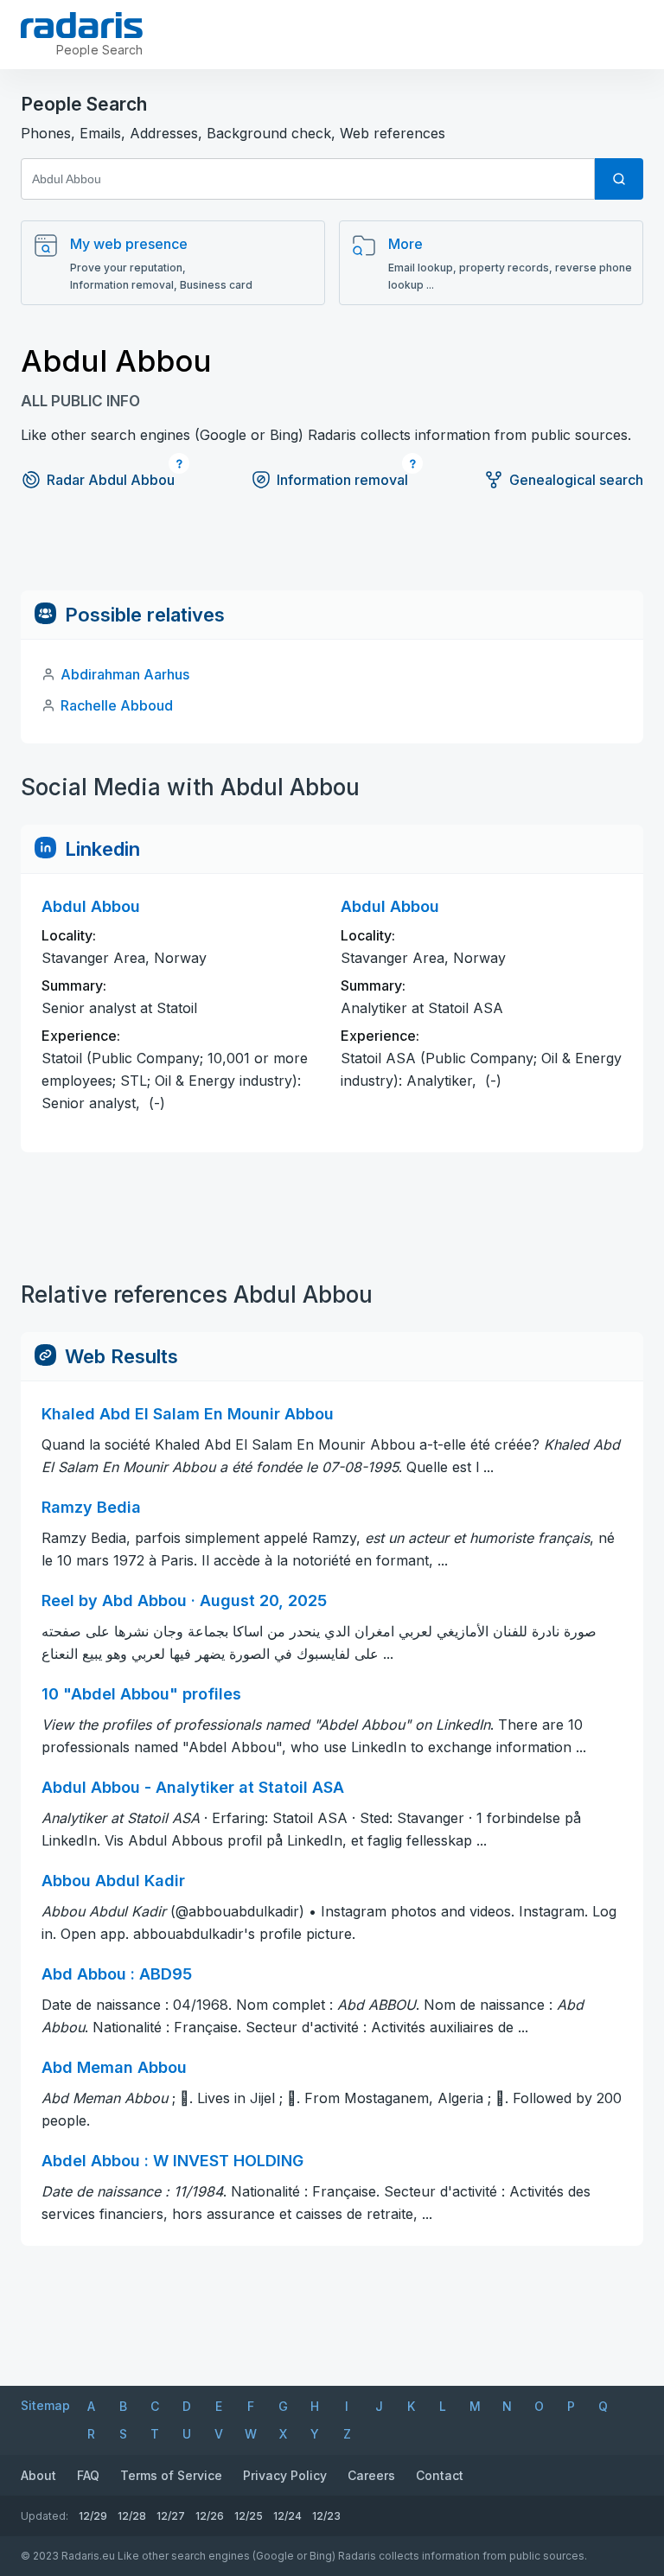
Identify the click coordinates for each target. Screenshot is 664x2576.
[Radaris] (82, 25)
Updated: (45, 2516)
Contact (440, 2475)
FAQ (88, 2475)
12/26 (210, 2516)
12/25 (249, 2516)
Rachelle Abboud (117, 705)
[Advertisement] (332, 552)
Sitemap (45, 2405)
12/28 (132, 2516)
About (38, 2475)
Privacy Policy (285, 2475)
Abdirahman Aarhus (125, 674)
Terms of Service (171, 2475)
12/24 (287, 2516)
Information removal (342, 480)
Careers (371, 2475)
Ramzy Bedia (91, 1507)
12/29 (93, 2516)
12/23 (326, 2516)
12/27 (171, 2516)
